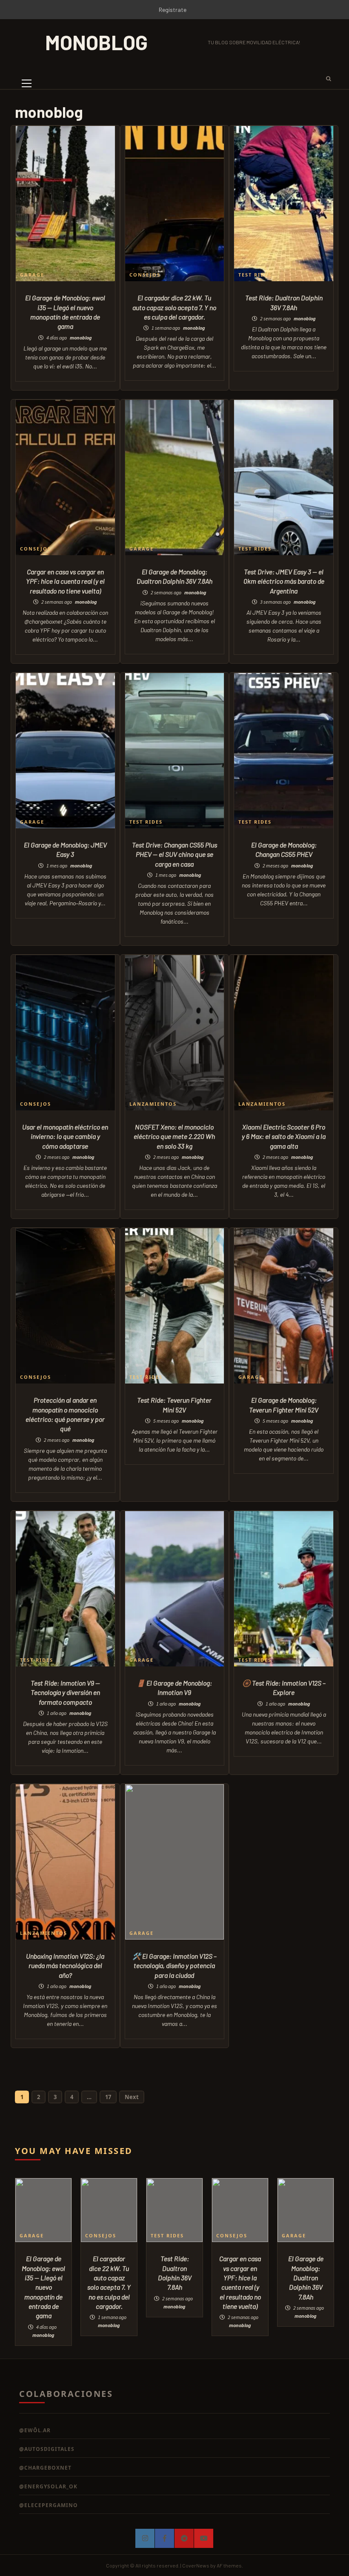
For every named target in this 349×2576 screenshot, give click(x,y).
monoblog (81, 338)
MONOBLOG (96, 42)
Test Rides (255, 275)
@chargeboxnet (45, 2468)
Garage (32, 275)
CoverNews (196, 2565)
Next (132, 2097)
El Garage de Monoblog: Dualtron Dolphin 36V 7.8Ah (306, 2278)
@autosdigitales (47, 2449)
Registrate (173, 10)
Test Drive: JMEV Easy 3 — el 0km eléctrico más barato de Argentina (284, 581)
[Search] (326, 78)
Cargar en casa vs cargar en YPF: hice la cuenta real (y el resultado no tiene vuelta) (65, 581)
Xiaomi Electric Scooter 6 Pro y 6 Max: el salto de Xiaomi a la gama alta (284, 1136)
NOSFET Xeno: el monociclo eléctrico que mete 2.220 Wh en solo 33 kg (174, 1136)
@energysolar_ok (48, 2486)
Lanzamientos (153, 1104)
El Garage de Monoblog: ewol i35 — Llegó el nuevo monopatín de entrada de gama (43, 2287)
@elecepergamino (49, 2505)
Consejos (145, 275)
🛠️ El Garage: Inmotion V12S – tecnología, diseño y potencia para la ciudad (174, 1966)
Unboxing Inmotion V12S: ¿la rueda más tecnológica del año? (65, 1966)
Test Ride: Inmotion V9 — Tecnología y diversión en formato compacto (65, 1692)
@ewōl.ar (35, 2430)
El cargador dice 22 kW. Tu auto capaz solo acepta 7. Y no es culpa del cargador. (174, 307)
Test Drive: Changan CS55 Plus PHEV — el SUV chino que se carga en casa (174, 854)
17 (108, 2097)
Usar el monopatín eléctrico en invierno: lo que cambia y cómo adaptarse (65, 1136)
